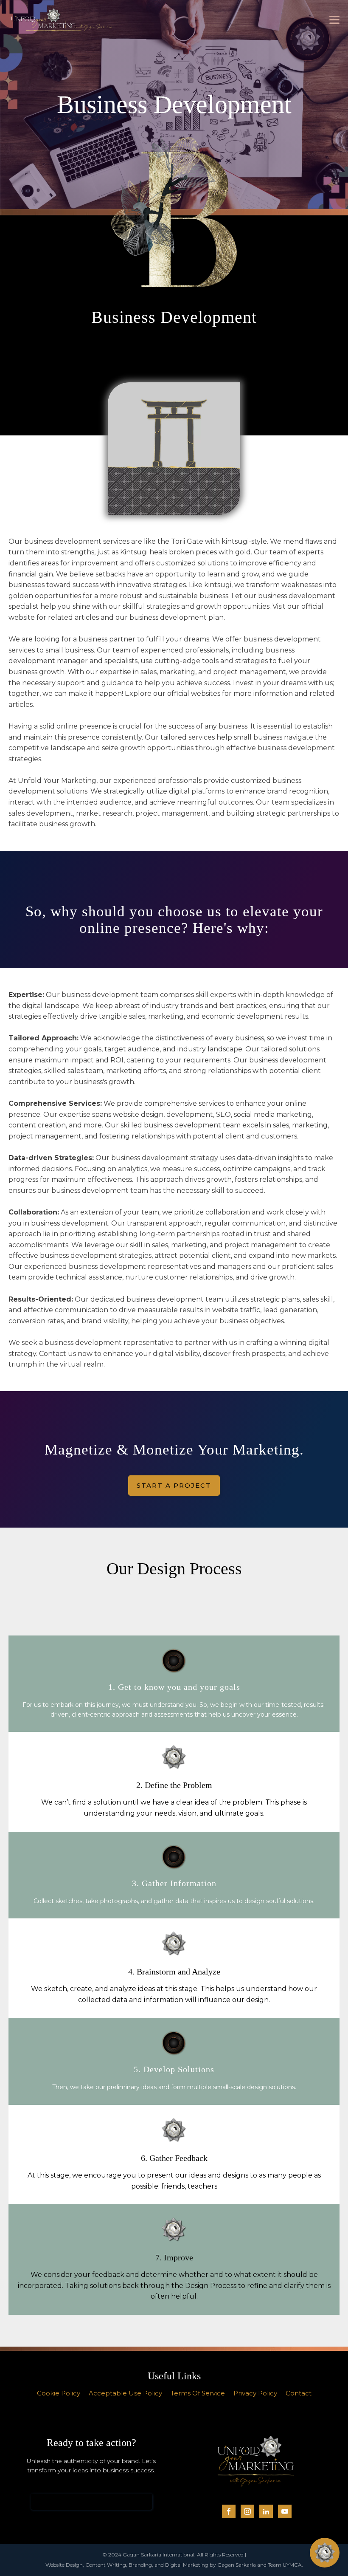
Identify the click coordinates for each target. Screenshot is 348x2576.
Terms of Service (198, 2393)
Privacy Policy (255, 2393)
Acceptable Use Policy (125, 2393)
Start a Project (174, 1485)
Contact (299, 2393)
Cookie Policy (59, 2393)
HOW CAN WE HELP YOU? (91, 2501)
